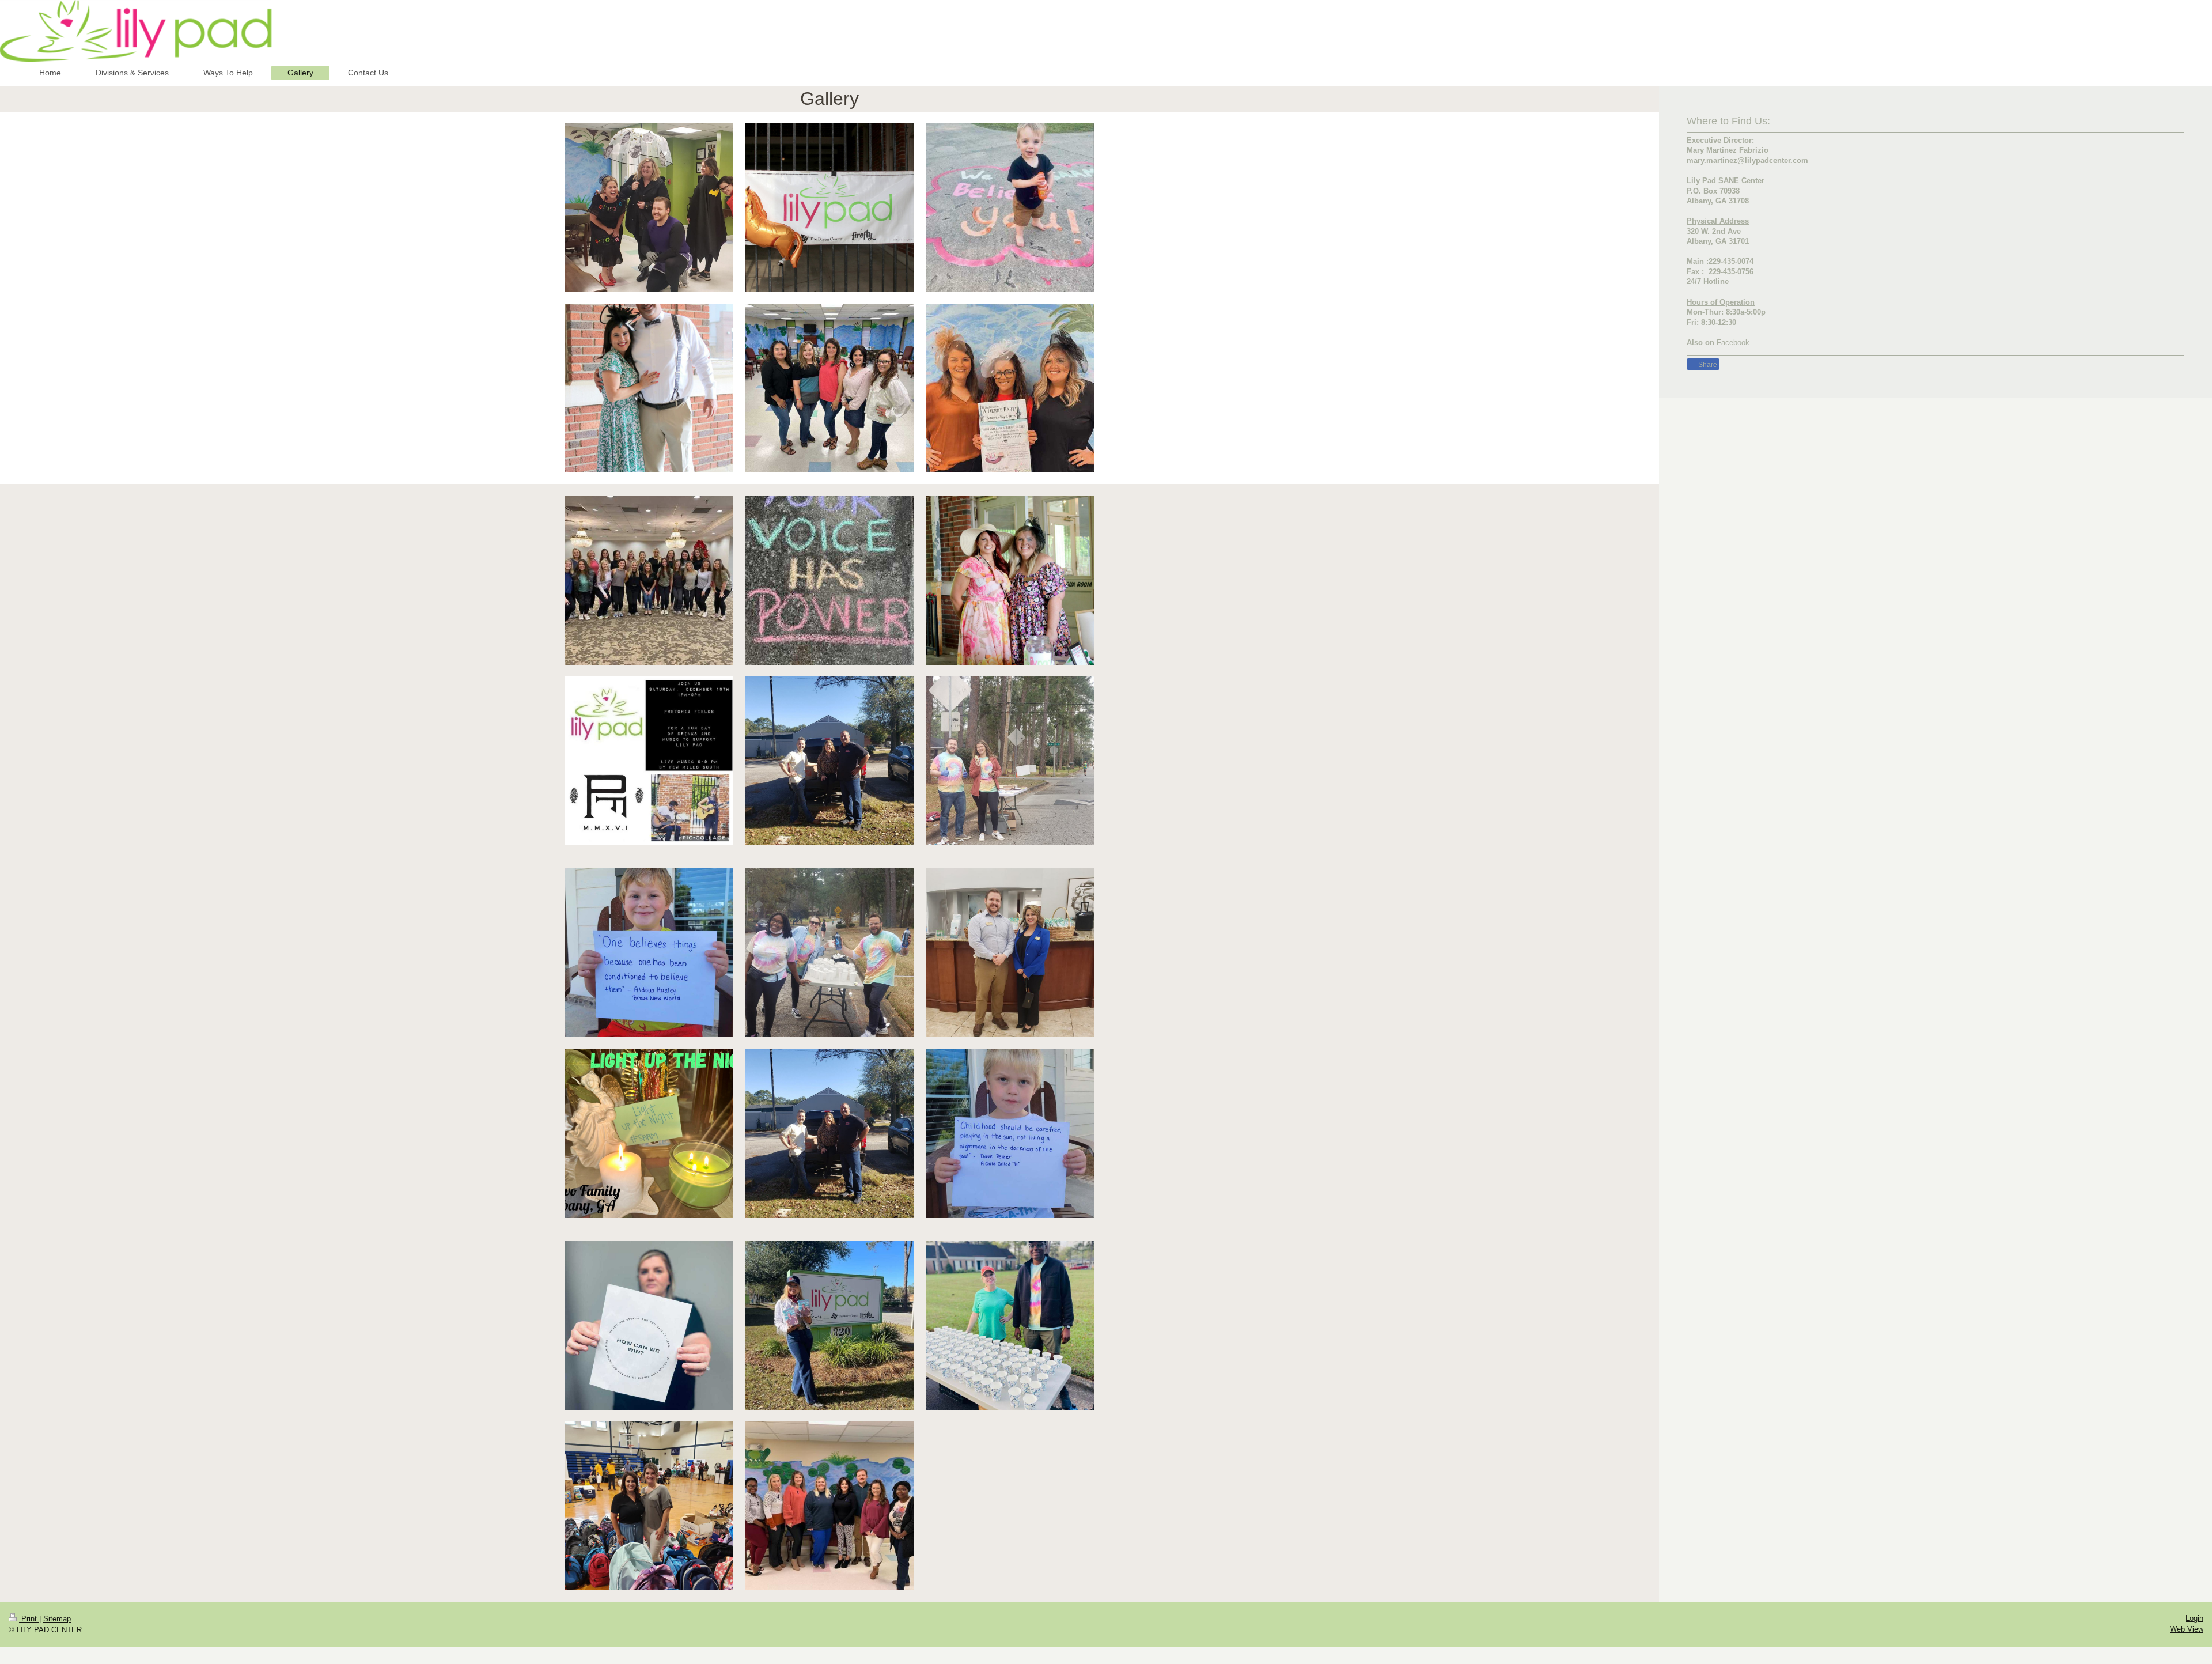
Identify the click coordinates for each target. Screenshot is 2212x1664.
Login (2194, 1618)
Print (29, 1619)
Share (1707, 365)
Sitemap (57, 1619)
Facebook (1733, 343)
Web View (2187, 1629)
